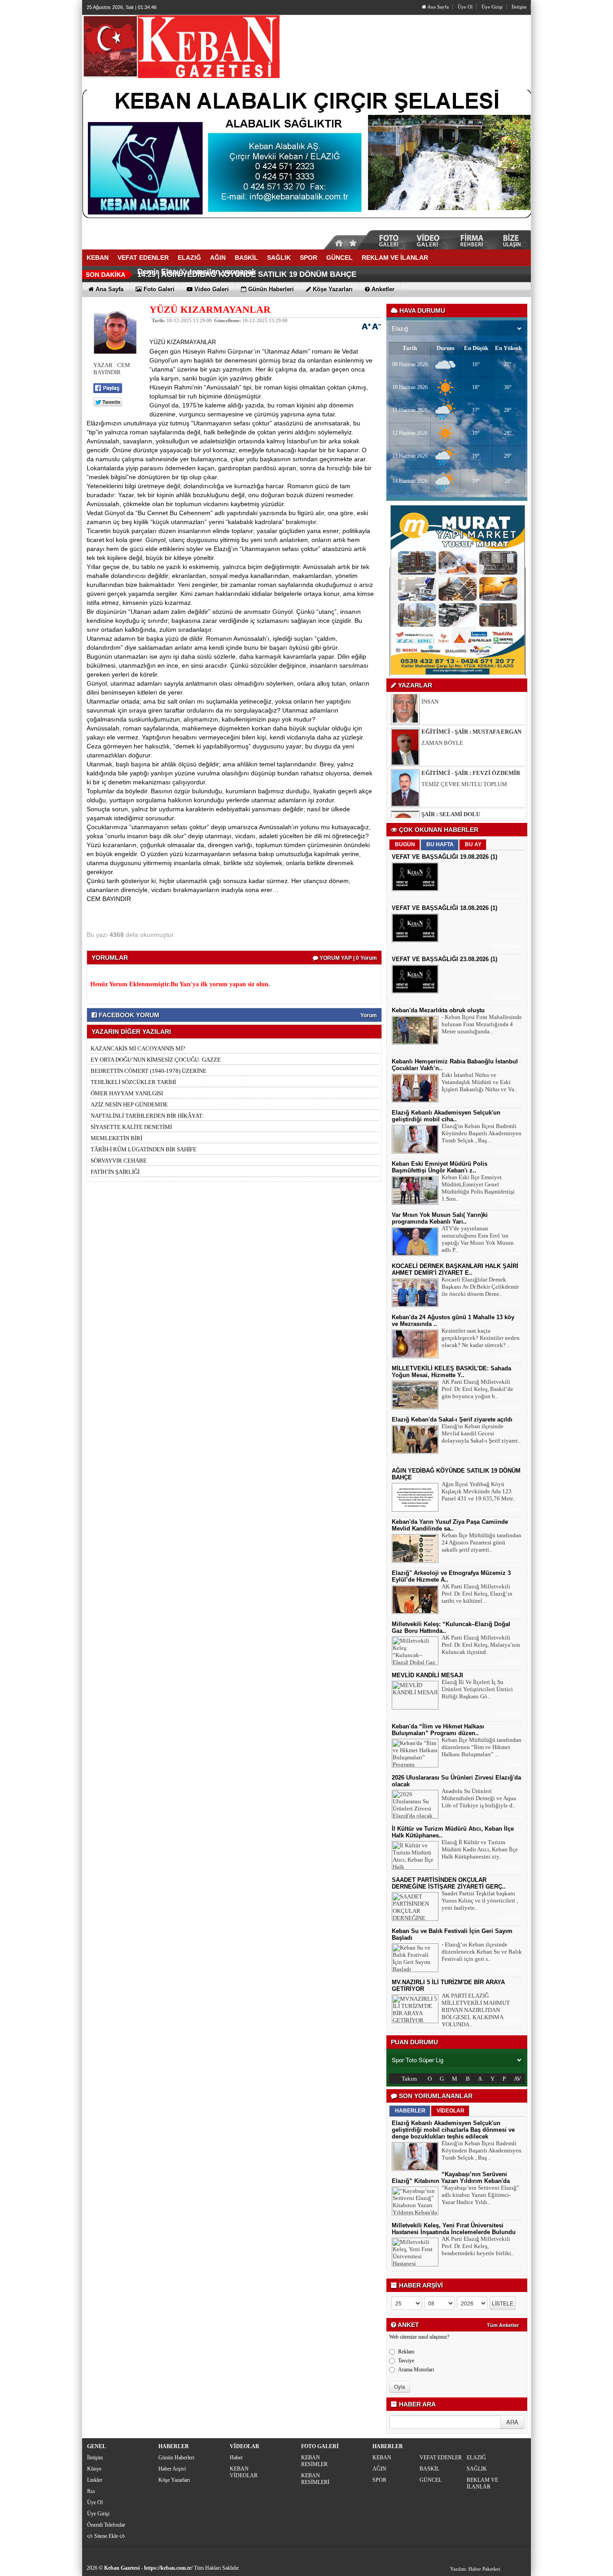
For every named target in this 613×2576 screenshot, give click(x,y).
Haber (236, 2458)
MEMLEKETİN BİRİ (116, 1138)
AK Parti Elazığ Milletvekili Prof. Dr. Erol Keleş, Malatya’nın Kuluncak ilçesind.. (481, 1645)
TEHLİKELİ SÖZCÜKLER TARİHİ (133, 1082)
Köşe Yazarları (174, 2480)
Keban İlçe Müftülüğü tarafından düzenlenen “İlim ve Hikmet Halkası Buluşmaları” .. (482, 1747)
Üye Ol (465, 7)
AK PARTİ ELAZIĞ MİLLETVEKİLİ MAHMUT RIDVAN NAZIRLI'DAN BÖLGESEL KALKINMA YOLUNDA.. (476, 2010)
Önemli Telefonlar (106, 2525)
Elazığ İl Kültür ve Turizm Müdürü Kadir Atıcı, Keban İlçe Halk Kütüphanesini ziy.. (480, 1849)
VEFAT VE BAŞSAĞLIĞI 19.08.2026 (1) (444, 857)
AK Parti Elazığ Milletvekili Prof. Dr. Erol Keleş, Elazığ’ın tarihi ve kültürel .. (477, 1594)
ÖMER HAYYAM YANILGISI (127, 1093)
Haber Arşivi (172, 2469)
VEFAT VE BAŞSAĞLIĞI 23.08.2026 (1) (444, 959)
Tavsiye (406, 2361)
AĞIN (379, 2469)
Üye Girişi (492, 7)
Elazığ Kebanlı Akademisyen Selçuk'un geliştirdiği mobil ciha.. (446, 1116)
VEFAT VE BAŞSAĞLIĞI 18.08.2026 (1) (444, 908)
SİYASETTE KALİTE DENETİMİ (131, 1127)
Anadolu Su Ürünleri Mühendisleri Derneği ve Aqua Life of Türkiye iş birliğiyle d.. (479, 1798)
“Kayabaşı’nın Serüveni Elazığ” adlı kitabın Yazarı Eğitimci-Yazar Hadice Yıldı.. (480, 2195)
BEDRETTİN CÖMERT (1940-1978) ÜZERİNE (149, 1071)
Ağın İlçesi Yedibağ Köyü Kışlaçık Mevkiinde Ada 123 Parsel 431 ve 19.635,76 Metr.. (478, 1491)
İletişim (519, 7)
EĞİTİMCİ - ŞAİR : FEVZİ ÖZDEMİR (471, 743)
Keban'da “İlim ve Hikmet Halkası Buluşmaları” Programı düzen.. (438, 1730)
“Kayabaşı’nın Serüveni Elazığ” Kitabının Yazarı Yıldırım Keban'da (451, 2178)
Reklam (406, 2352)
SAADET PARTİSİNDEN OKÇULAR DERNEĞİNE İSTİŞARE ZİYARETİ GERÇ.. (449, 1883)
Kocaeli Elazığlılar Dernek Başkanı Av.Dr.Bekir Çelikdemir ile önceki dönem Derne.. (480, 1287)
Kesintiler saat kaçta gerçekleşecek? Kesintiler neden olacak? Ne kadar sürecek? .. (481, 1338)
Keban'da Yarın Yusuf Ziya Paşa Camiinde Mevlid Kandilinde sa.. (450, 1525)
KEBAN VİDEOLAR (244, 2472)
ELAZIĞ (476, 2458)
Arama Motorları (416, 2370)
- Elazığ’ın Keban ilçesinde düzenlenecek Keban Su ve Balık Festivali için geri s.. (482, 1952)
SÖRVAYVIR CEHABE (119, 1161)
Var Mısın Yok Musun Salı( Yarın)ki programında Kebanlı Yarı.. (440, 1218)
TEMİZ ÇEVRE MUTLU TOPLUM (464, 754)
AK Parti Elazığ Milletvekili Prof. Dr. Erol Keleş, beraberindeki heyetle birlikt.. (478, 2246)
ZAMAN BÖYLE (442, 713)
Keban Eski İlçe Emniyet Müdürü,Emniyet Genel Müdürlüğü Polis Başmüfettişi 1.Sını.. (478, 1188)
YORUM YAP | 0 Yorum (348, 958)
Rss (91, 2491)
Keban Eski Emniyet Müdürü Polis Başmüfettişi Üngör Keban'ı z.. (440, 1167)
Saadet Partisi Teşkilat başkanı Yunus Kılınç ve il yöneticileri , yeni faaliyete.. (480, 1900)
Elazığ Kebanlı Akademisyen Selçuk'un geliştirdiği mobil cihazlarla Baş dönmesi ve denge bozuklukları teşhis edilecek (453, 2130)
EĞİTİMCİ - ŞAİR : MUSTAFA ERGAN (471, 702)
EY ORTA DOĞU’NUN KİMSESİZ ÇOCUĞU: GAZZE (156, 1060)
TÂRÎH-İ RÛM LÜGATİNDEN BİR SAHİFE (144, 1149)
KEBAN (382, 2458)
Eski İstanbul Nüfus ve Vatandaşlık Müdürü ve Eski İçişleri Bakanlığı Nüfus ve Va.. (479, 1082)
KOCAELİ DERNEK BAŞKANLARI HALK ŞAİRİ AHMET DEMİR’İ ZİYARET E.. (455, 1269)
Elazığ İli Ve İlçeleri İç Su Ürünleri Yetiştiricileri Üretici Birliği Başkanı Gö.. (477, 1689)
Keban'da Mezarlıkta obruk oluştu (438, 1010)
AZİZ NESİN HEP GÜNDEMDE (129, 1104)
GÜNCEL (431, 2480)
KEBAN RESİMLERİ (315, 2479)
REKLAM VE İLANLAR (482, 2483)
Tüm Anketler (503, 2325)
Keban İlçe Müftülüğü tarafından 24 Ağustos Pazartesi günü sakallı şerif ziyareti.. (482, 1542)
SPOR (379, 2480)
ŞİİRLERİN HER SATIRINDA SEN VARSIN (474, 795)
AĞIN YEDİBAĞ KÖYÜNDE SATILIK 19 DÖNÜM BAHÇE (259, 274)
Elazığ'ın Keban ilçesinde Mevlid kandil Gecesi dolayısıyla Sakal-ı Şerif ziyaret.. (481, 1433)
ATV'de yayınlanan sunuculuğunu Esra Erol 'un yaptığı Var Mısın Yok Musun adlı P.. (478, 1239)
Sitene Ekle (106, 2536)
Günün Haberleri (176, 2458)
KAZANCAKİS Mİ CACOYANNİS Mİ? (138, 1048)
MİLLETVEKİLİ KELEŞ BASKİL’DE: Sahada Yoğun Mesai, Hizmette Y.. (451, 1372)
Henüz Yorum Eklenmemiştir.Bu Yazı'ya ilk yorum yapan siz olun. (180, 984)
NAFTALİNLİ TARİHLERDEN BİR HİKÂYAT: (147, 1116)
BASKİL (429, 2469)
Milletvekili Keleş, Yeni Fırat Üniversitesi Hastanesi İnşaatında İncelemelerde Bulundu (454, 2229)
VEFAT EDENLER (441, 2458)
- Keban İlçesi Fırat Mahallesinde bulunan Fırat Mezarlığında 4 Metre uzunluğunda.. (482, 1024)
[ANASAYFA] (181, 46)
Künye (94, 2469)
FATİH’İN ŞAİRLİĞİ (115, 1172)
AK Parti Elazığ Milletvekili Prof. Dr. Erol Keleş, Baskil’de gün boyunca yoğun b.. (477, 1389)
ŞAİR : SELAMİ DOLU (451, 784)
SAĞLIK (477, 2469)
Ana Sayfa (438, 7)
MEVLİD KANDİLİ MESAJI (427, 1675)
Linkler (95, 2480)
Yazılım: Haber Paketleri (475, 2569)
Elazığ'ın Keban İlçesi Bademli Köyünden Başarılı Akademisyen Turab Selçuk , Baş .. (482, 1133)
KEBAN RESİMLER (314, 2461)
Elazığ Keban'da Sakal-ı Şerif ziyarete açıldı (452, 1419)
